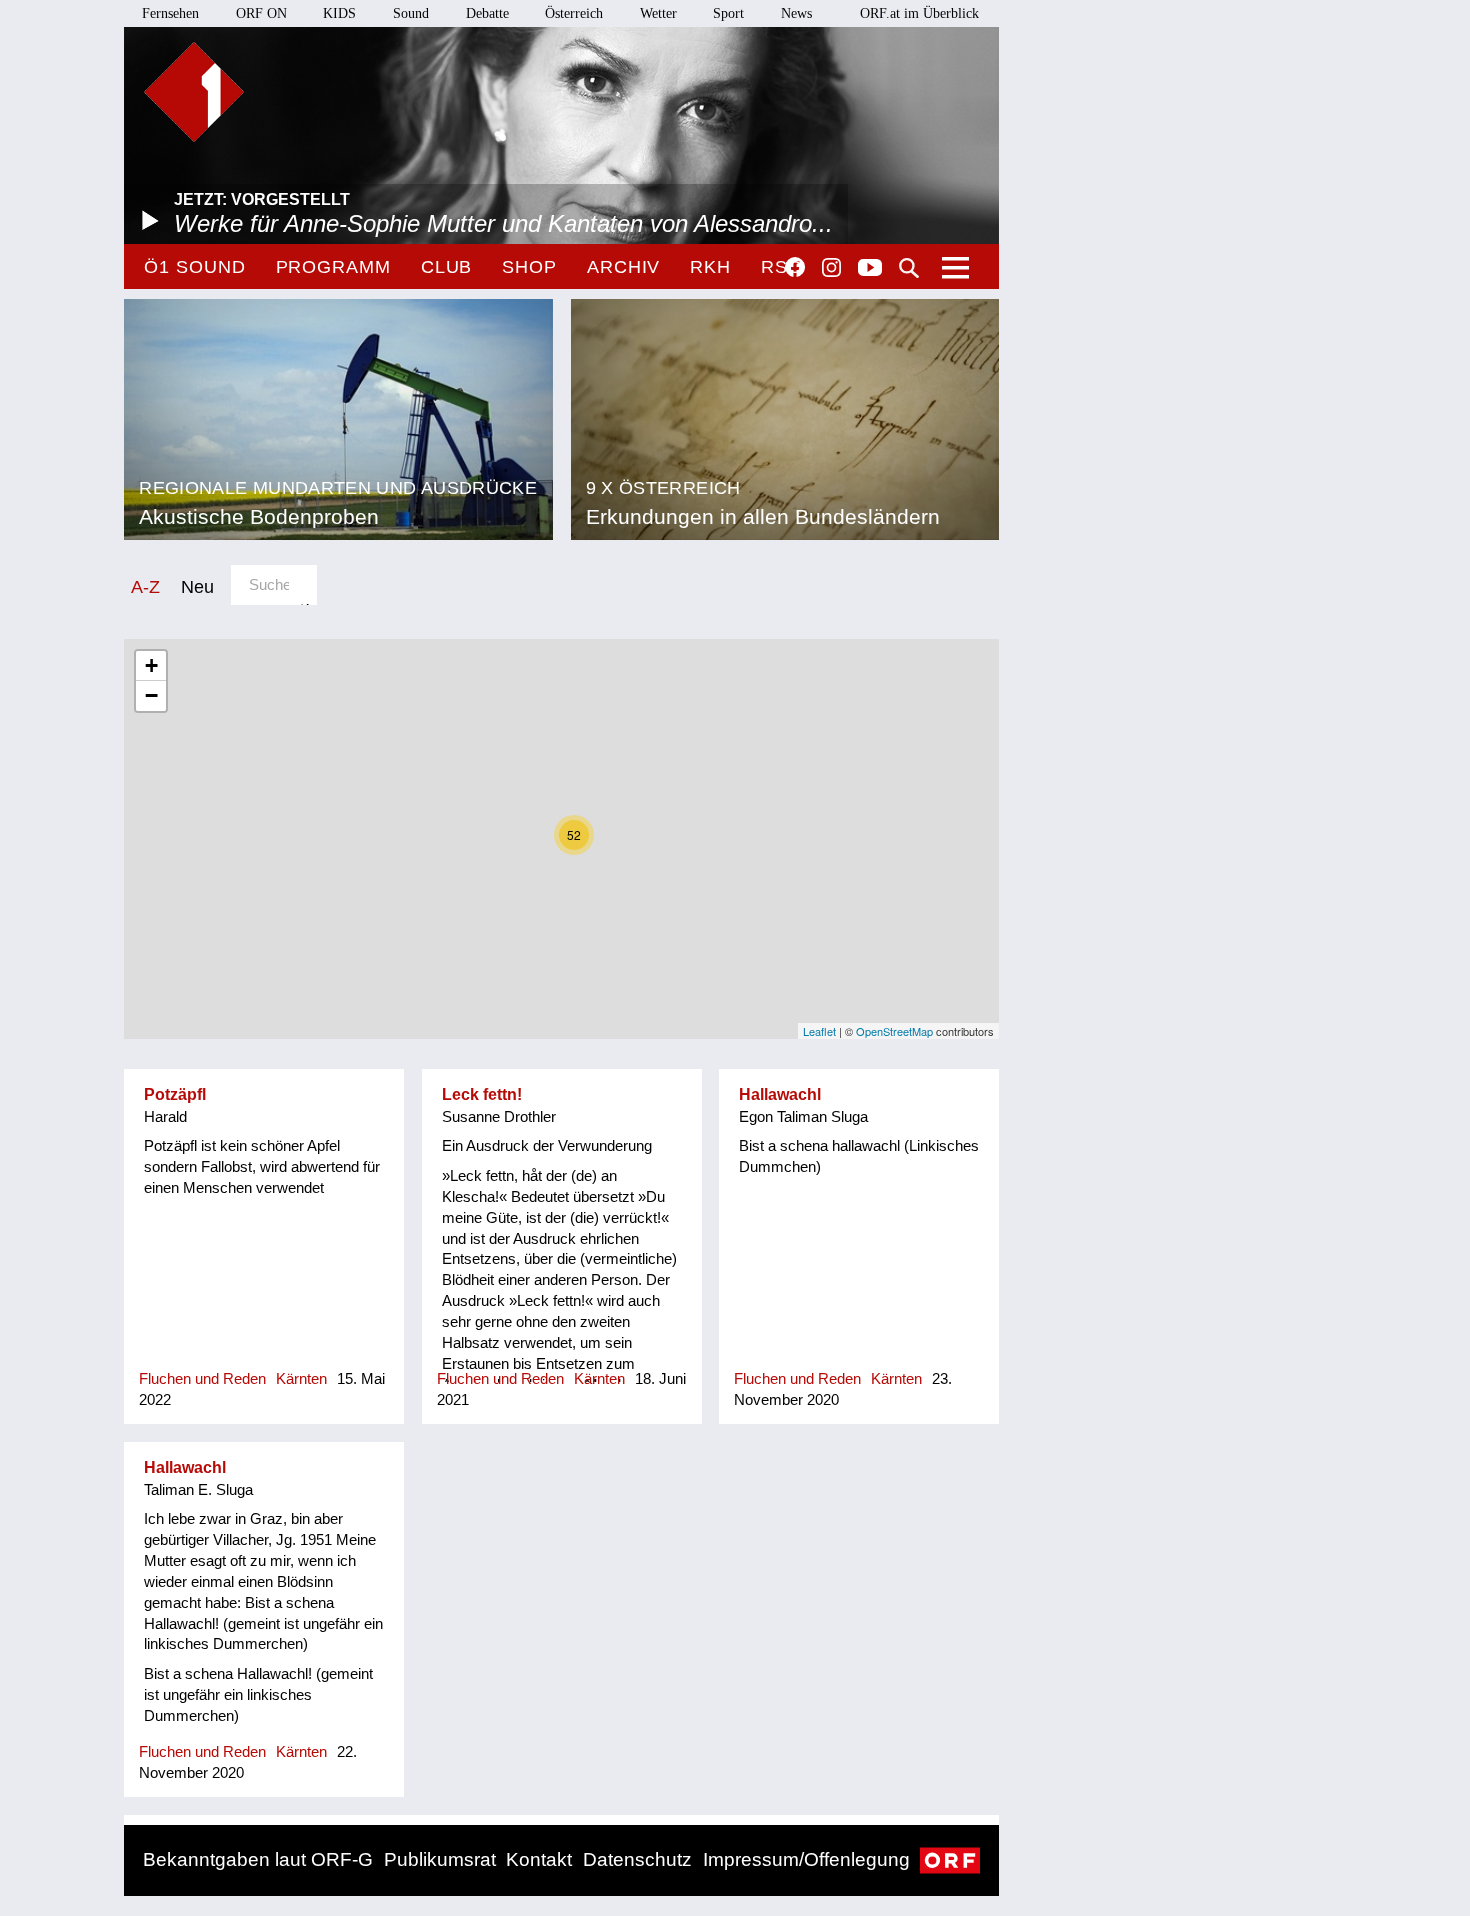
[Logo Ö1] (194, 92)
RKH (710, 267)
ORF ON (261, 13)
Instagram (831, 268)
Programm (333, 267)
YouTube (870, 269)
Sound (411, 13)
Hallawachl (780, 1094)
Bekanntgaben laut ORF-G (258, 1859)
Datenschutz (637, 1859)
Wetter (658, 13)
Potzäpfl (175, 1094)
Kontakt (539, 1859)
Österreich (574, 13)
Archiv (623, 267)
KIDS (339, 13)
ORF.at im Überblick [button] (919, 13)
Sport (728, 13)
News (796, 13)
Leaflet (819, 1031)
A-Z (145, 586)
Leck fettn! (482, 1094)
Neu (197, 586)
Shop (529, 267)
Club (447, 267)
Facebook (795, 267)
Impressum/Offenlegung (806, 1859)
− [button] (151, 695)
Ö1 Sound (194, 267)
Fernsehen (170, 13)
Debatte (487, 13)
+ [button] (151, 665)
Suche (909, 268)
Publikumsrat (440, 1859)
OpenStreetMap (894, 1031)
